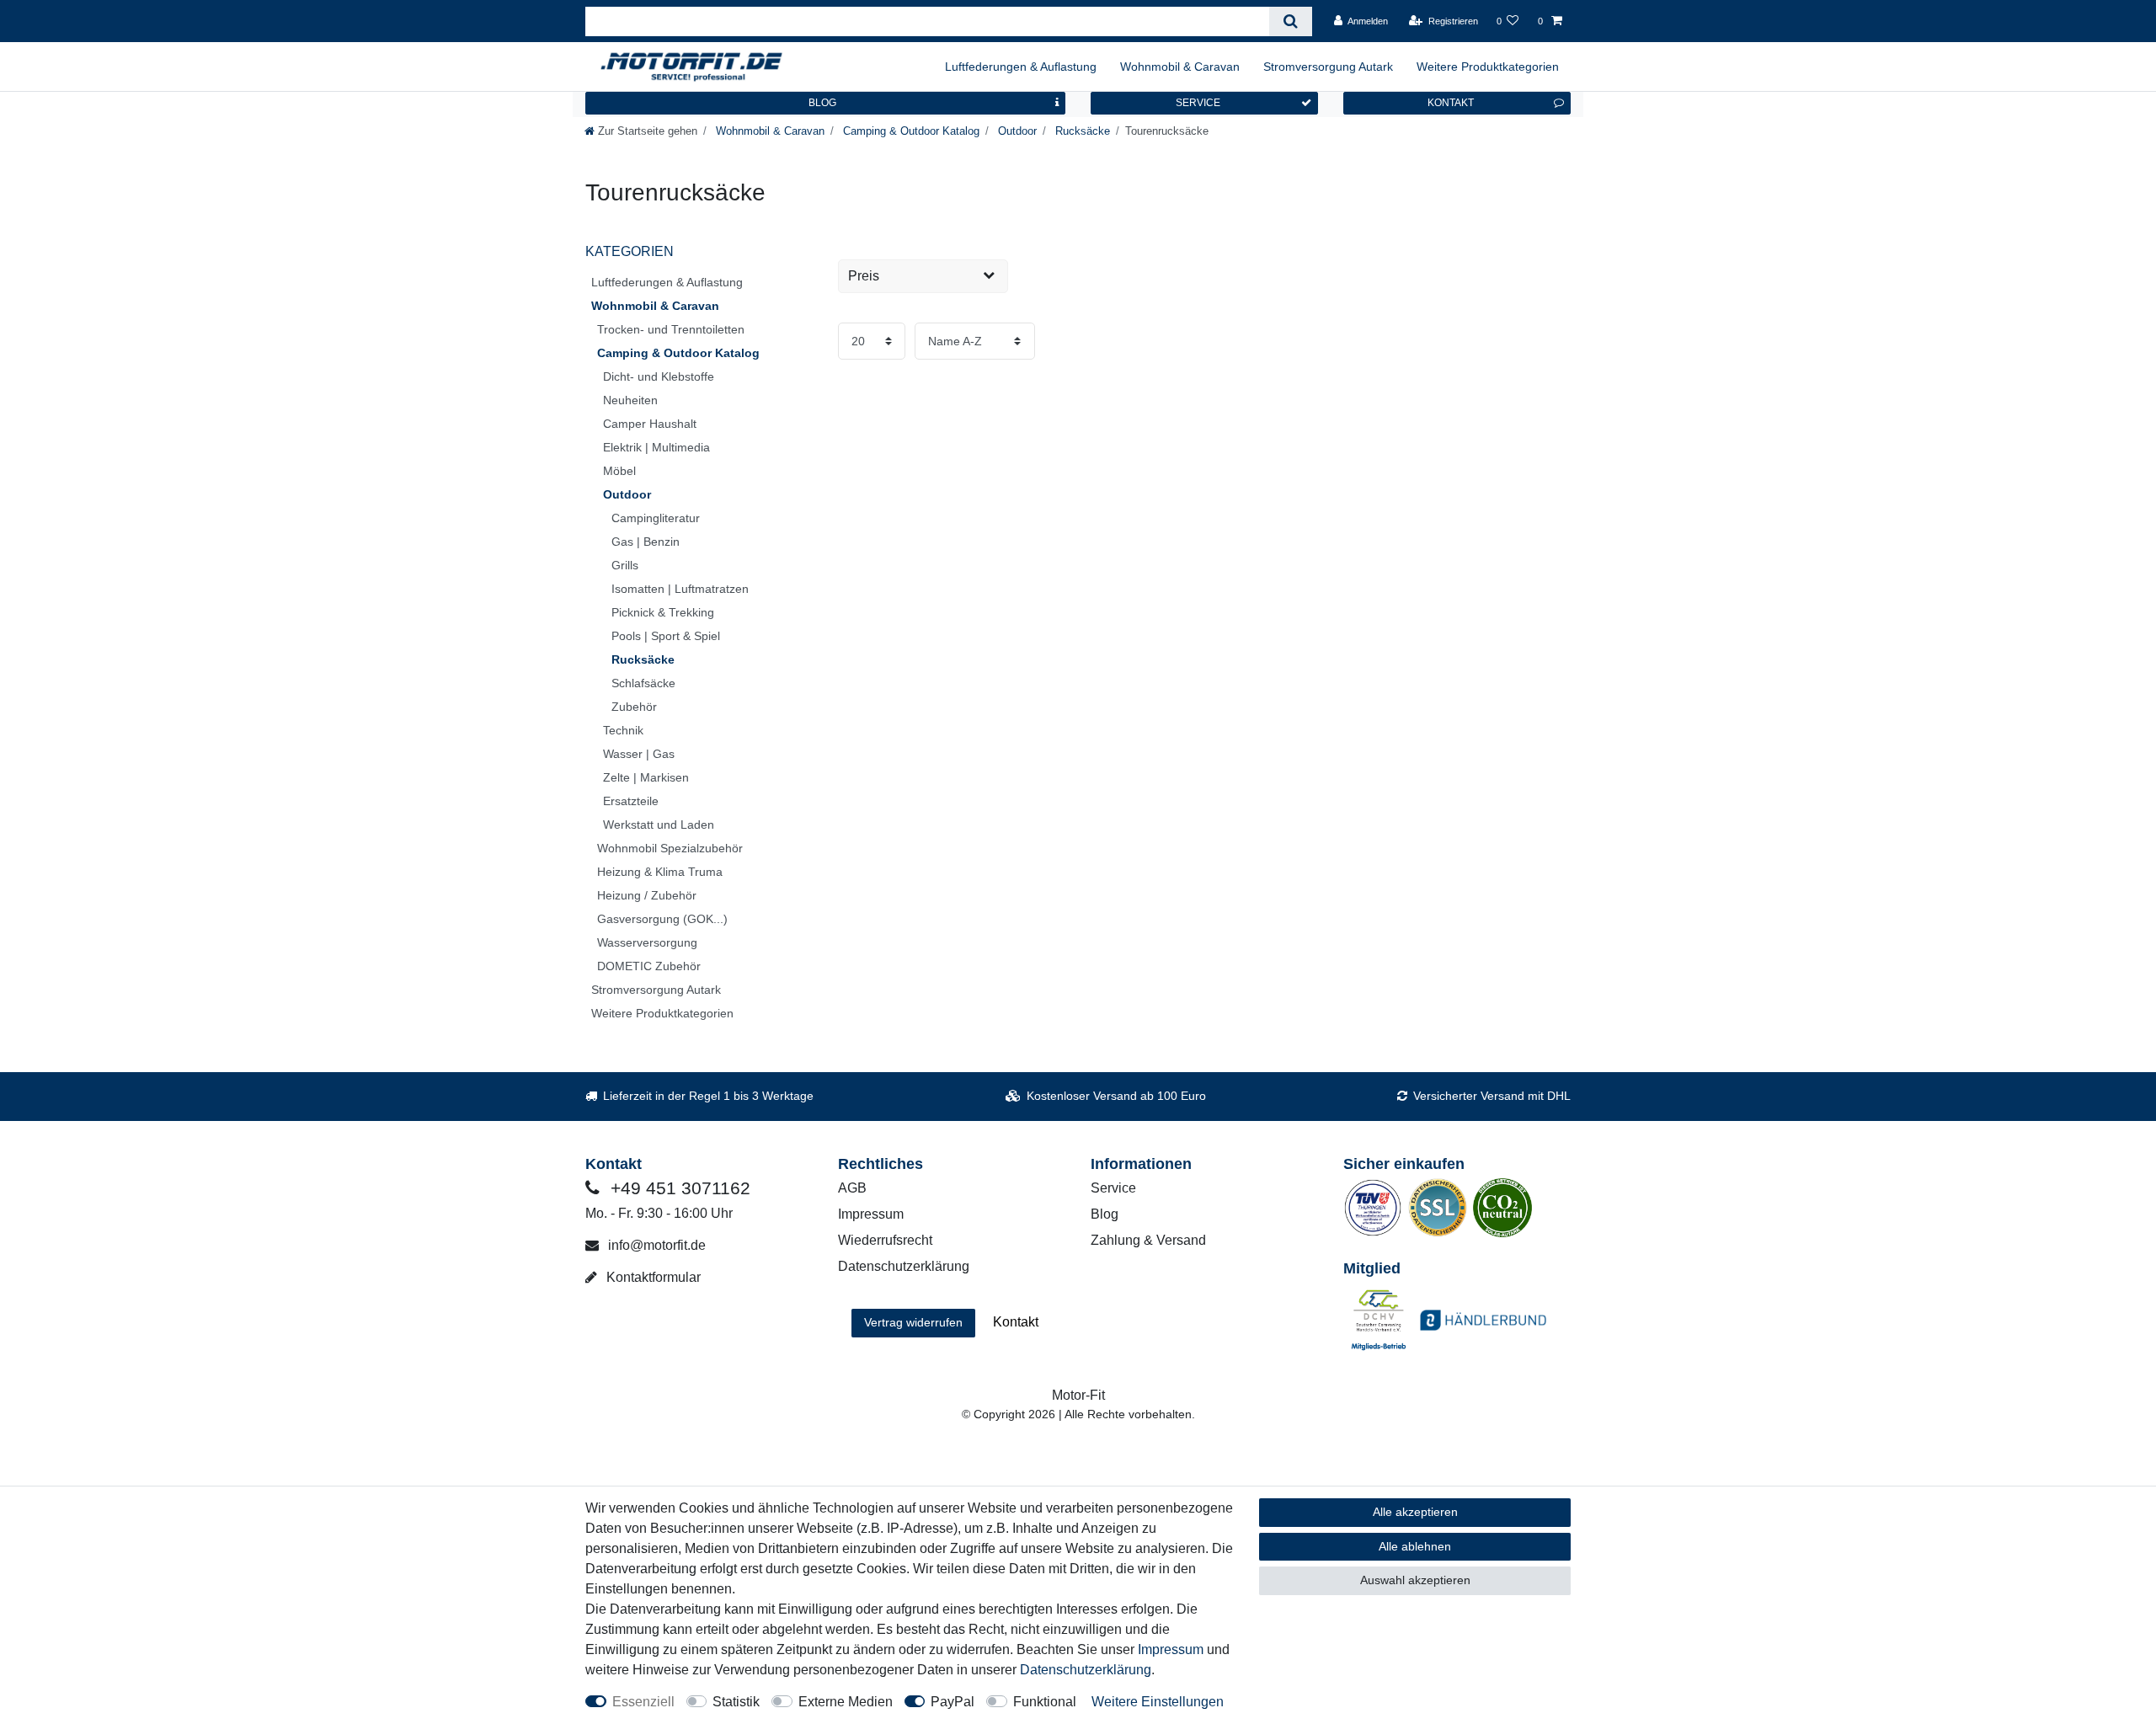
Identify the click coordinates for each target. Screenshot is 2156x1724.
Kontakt (1016, 1322)
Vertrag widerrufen (913, 1322)
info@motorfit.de (655, 1245)
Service (1113, 1188)
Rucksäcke (1081, 131)
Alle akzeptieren (1415, 1512)
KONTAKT (1451, 103)
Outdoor (1016, 131)
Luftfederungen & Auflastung (1021, 67)
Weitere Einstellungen (1158, 1702)
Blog (1105, 1214)
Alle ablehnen (1415, 1546)
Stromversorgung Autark (1328, 67)
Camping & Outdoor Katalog (910, 131)
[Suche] (1291, 21)
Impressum (871, 1214)
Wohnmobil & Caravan (1180, 67)
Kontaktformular (652, 1277)
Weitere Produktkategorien (1488, 67)
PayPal (953, 1702)
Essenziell (643, 1702)
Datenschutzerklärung (904, 1266)
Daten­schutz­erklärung (1086, 1670)
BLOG (822, 103)
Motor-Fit (1078, 1395)
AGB (852, 1188)
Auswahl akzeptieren (1415, 1580)
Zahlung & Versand (1148, 1240)
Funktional (1045, 1702)
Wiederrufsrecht (885, 1240)
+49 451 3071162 (678, 1188)
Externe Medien (846, 1702)
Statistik (736, 1702)
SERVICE (1198, 103)
